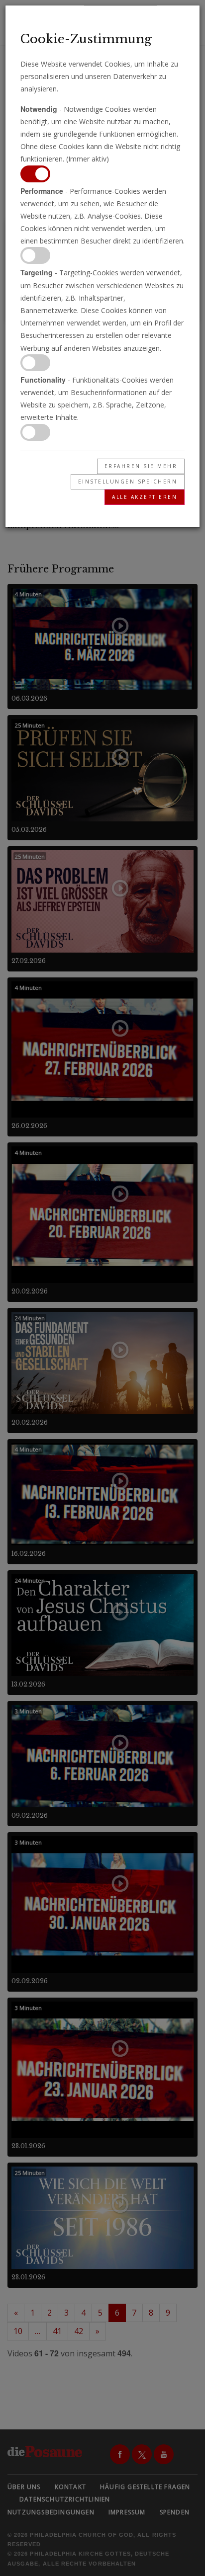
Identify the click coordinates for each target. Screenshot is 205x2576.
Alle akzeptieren (145, 497)
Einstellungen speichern (128, 482)
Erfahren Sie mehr (141, 466)
